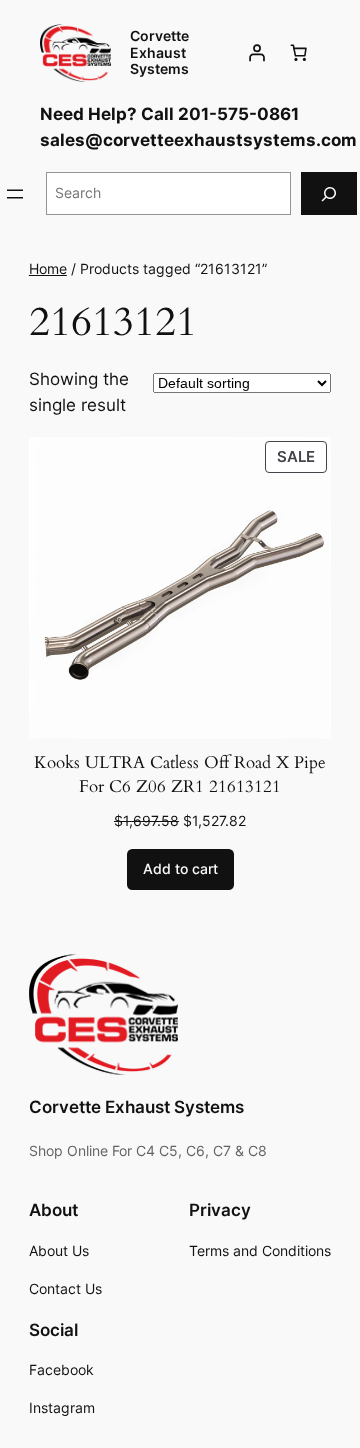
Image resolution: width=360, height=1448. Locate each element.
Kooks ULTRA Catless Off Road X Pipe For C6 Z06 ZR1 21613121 (180, 774)
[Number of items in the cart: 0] (299, 53)
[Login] (257, 53)
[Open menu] (15, 194)
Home (48, 268)
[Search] (329, 193)
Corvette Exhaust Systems (159, 52)
